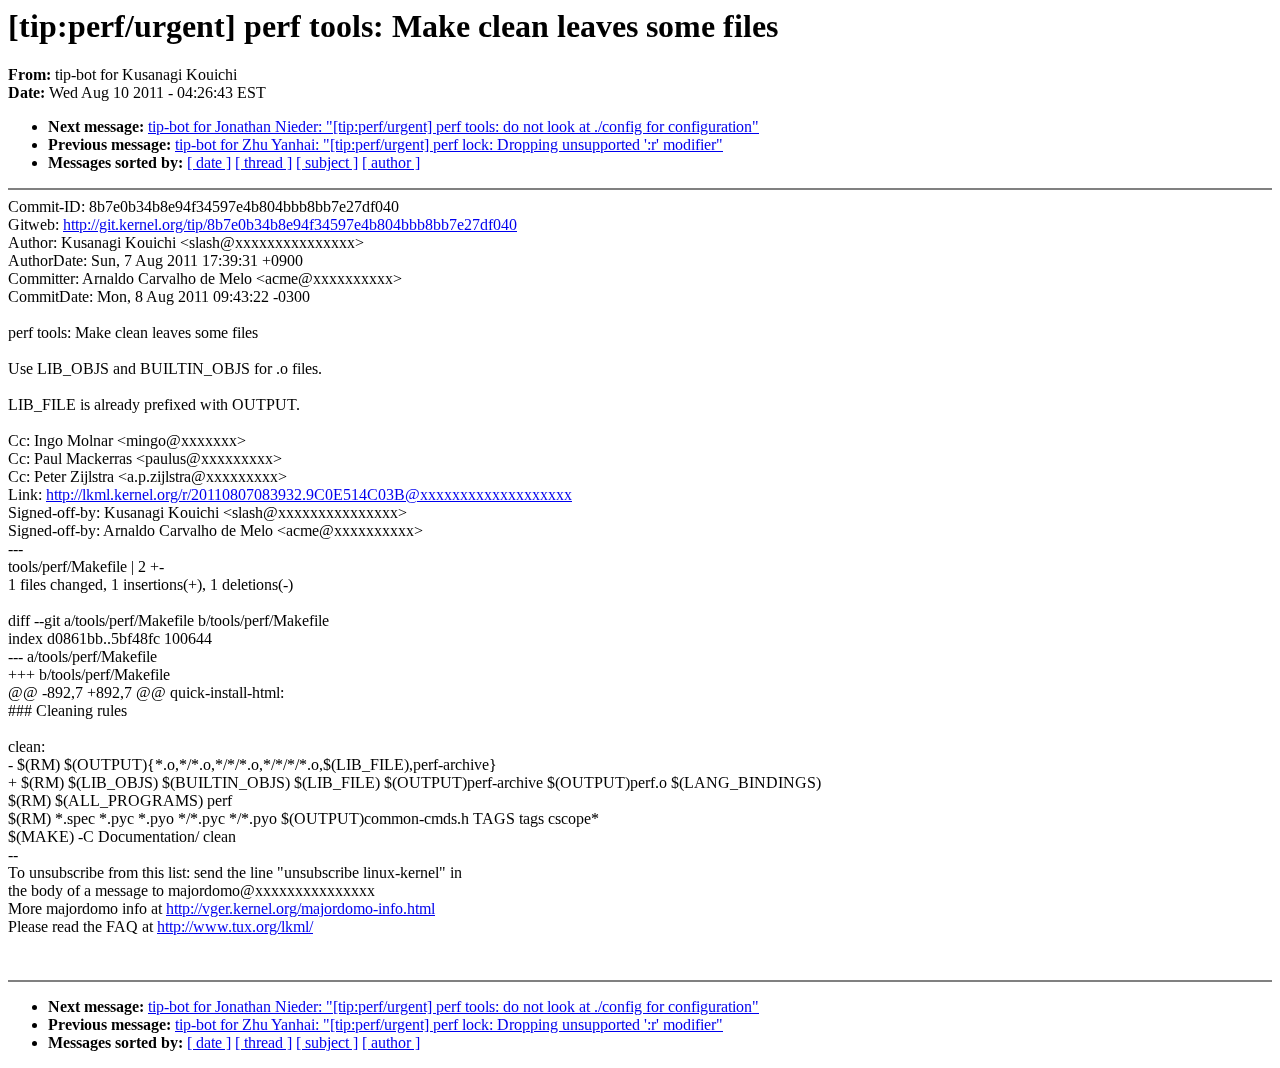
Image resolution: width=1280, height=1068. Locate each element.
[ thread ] (263, 162)
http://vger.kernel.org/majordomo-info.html (300, 908)
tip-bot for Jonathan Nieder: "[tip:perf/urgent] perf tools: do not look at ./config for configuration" (453, 126)
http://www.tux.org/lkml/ (235, 926)
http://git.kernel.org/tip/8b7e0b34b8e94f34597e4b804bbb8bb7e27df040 (290, 224)
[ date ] (209, 162)
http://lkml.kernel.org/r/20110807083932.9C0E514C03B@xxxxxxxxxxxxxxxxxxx (309, 494)
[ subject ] (327, 162)
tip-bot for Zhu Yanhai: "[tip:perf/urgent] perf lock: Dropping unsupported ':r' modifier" (449, 144)
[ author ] (391, 162)
